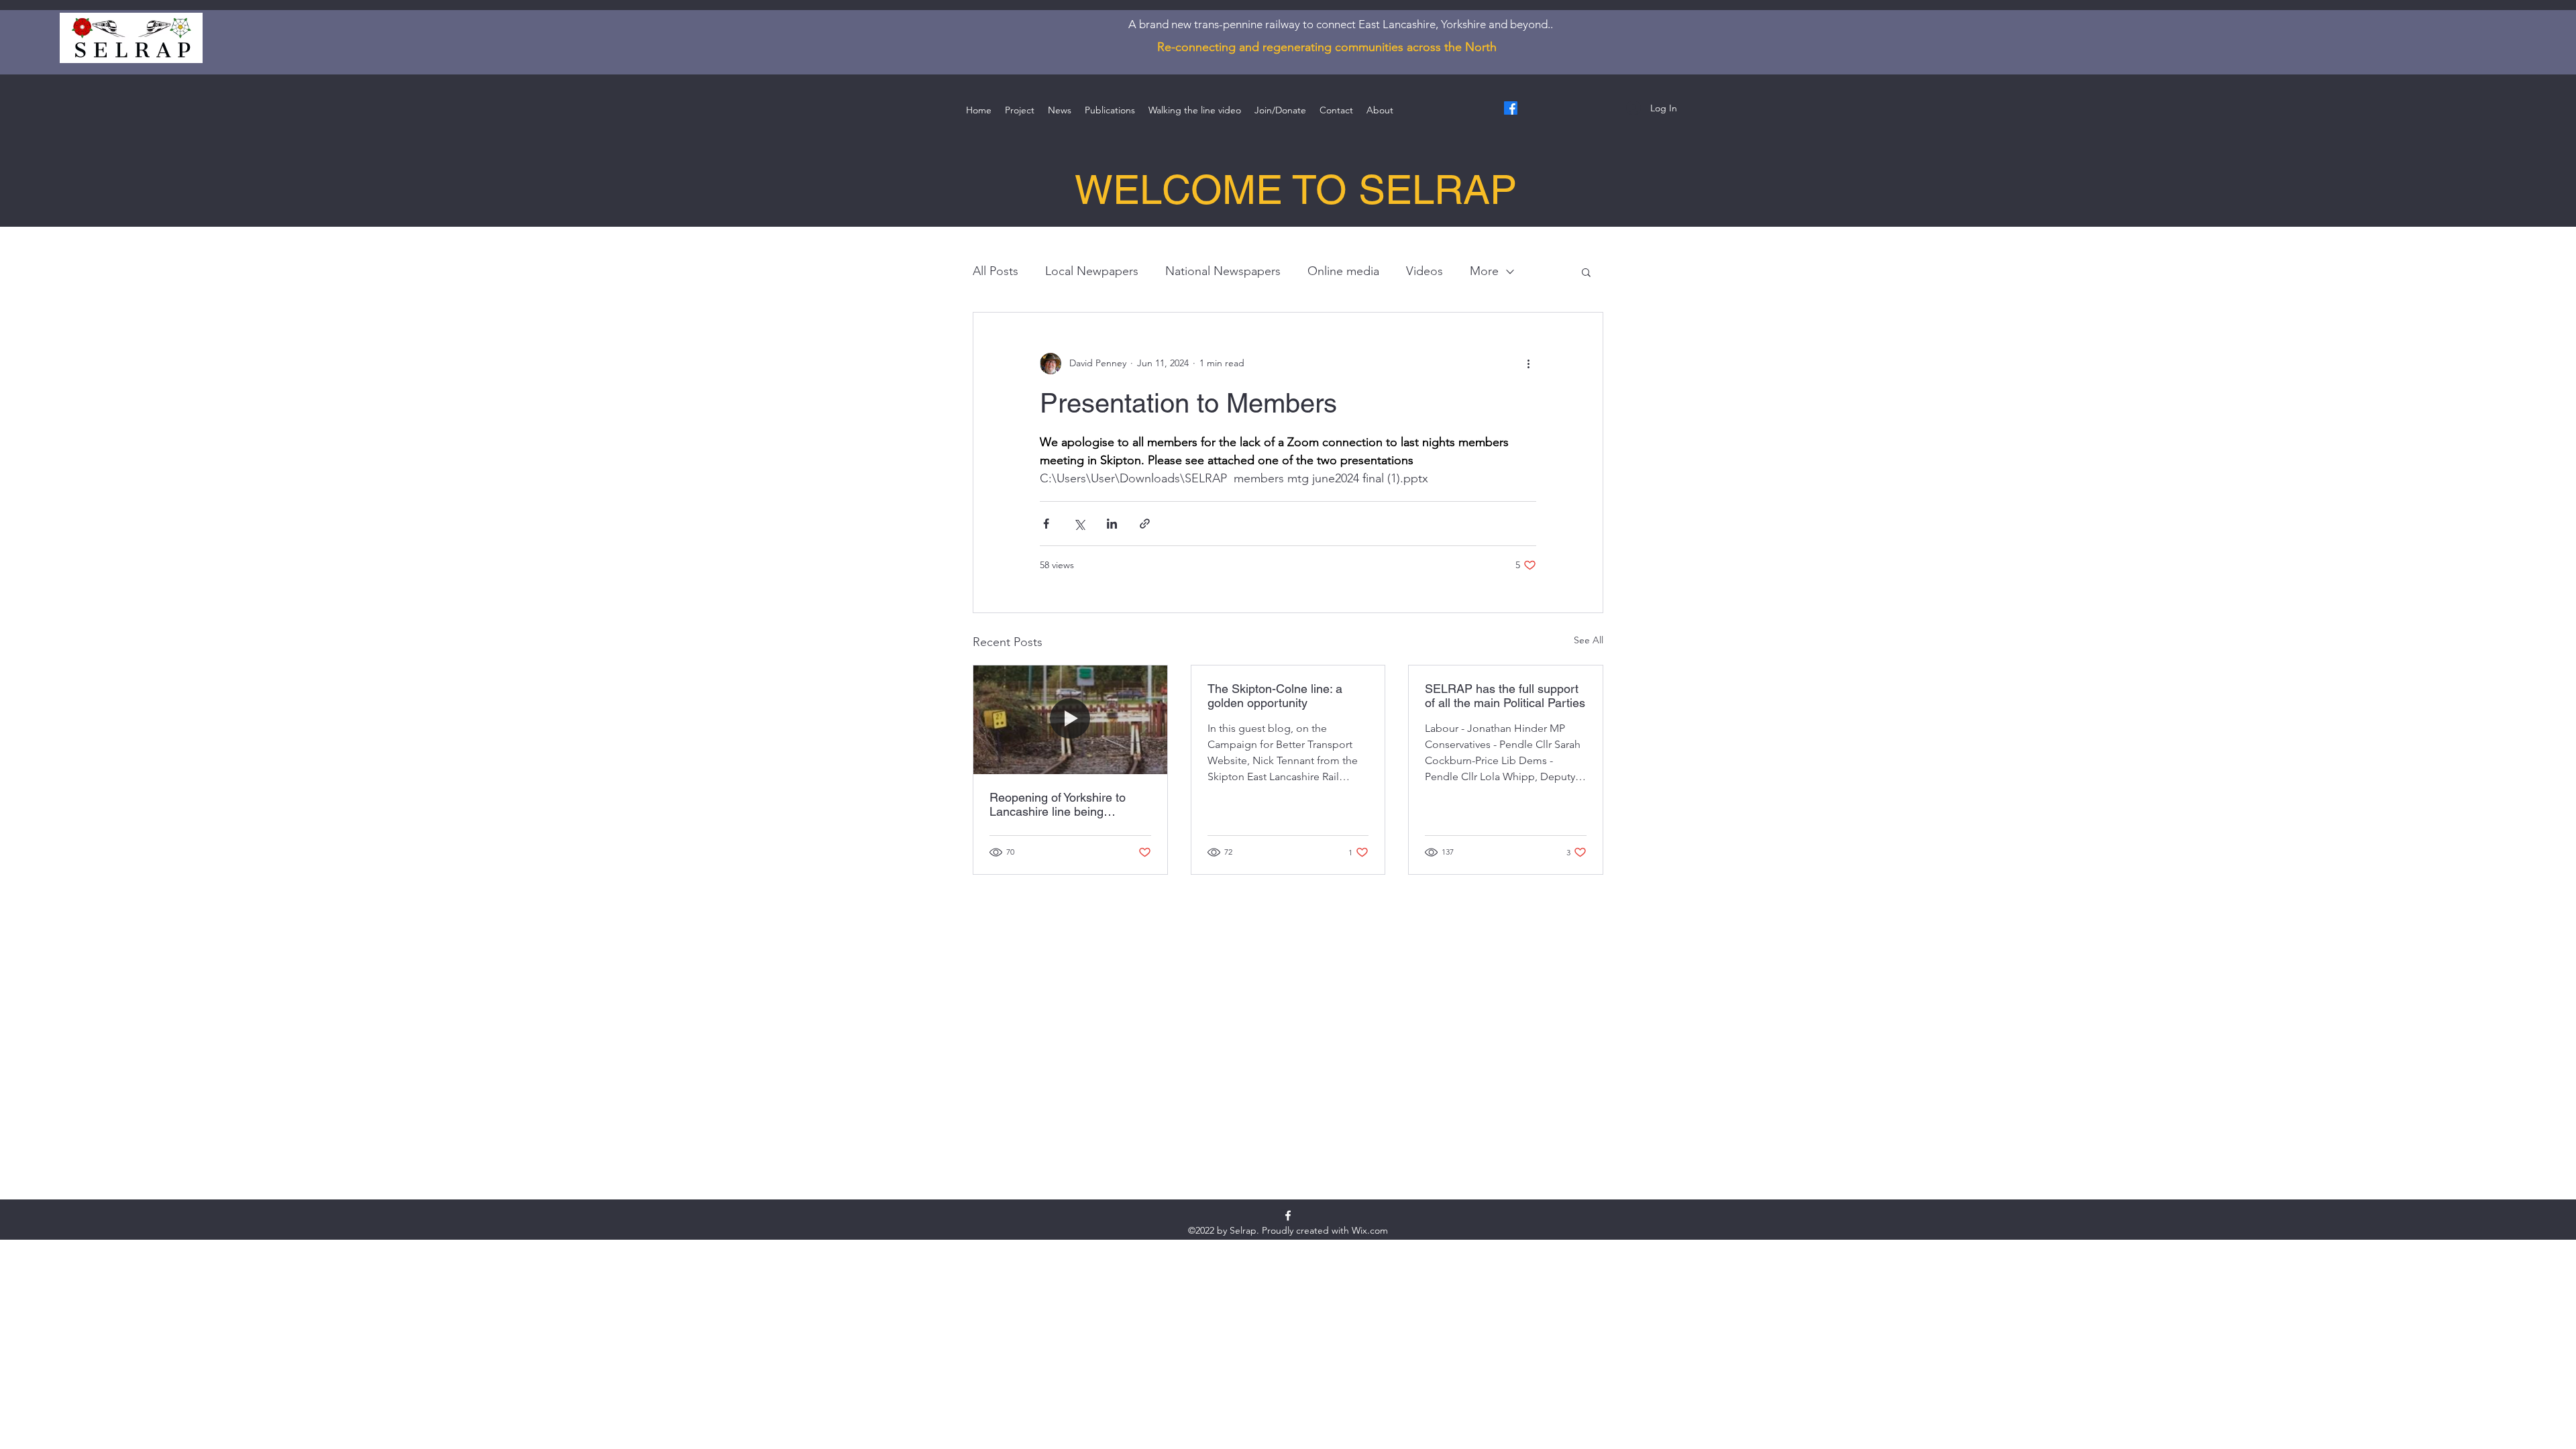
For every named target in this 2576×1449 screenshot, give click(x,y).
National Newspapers (1223, 271)
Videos (1425, 271)
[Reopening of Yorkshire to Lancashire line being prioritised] (1070, 720)
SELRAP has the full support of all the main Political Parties (1505, 696)
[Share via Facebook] (1046, 524)
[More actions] (1528, 364)
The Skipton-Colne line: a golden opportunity (1275, 696)
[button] (1586, 272)
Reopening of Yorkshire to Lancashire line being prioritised (1058, 804)
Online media (1343, 271)
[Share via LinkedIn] (1112, 524)
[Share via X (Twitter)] (1079, 524)
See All (1589, 640)
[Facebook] (1511, 108)
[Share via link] (1145, 524)
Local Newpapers (1092, 271)
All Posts (996, 271)
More (1484, 271)
